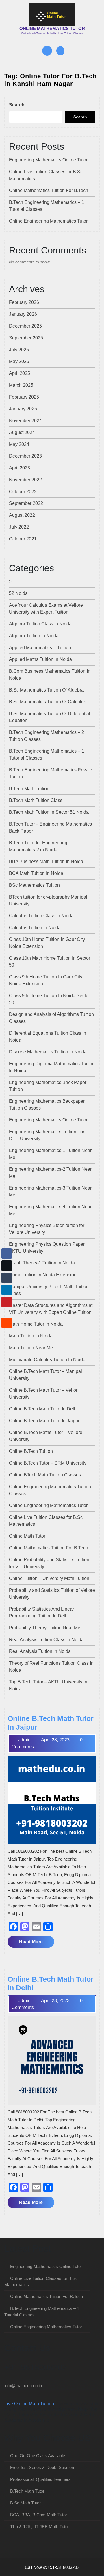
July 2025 (19, 350)
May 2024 (19, 444)
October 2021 (23, 539)
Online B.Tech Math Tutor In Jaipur (44, 1421)
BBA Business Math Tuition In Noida (46, 862)
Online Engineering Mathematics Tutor (48, 221)
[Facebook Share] (7, 1254)
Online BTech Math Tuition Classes (45, 1475)
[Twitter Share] (7, 1266)
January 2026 (23, 314)
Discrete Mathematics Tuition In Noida (48, 1052)
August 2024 (22, 432)
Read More (37, 1943)
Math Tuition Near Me (31, 1348)
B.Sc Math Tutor (25, 2503)
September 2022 (26, 503)
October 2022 (23, 492)
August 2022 (22, 515)
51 (12, 581)
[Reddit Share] (7, 1323)
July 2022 (19, 527)
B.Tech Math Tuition (29, 789)
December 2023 (25, 456)
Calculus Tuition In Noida (35, 928)
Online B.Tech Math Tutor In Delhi (43, 1409)
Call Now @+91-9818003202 (52, 2567)
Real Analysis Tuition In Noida (40, 1651)
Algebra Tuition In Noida (34, 636)
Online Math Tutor (27, 1536)
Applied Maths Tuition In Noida (40, 659)
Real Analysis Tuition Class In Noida (46, 1640)
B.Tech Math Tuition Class (36, 800)
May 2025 (19, 361)
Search (17, 105)
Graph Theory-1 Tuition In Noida (42, 1263)
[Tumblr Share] (7, 1278)
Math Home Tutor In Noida (36, 1324)
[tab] (47, 51)
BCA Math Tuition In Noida (36, 873)
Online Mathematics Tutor (52, 28)
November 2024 (25, 421)
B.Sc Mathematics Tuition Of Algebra (46, 690)
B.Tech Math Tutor (27, 2491)
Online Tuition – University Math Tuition (49, 1578)
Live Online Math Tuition (29, 2404)
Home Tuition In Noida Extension (43, 1275)
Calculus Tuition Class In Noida (41, 916)
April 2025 (19, 373)
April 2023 (19, 468)
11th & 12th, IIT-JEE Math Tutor (40, 2527)
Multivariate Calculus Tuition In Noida (47, 1360)
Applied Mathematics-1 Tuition (40, 648)
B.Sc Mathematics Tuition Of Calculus (48, 702)
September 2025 (26, 338)
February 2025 (24, 397)
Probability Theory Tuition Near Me (45, 1628)
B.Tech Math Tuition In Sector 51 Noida (49, 812)
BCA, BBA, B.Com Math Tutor (39, 2515)
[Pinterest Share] (7, 1302)
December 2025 (25, 326)
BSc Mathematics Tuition (34, 885)
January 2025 (23, 409)
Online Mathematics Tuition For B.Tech (49, 190)
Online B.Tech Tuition (31, 1451)
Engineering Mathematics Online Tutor (48, 160)
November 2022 (25, 480)
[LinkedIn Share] (7, 1290)
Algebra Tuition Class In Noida (40, 624)
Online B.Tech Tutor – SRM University (48, 1463)
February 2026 (24, 302)
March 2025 (21, 385)
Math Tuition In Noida (31, 1336)
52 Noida (18, 593)
